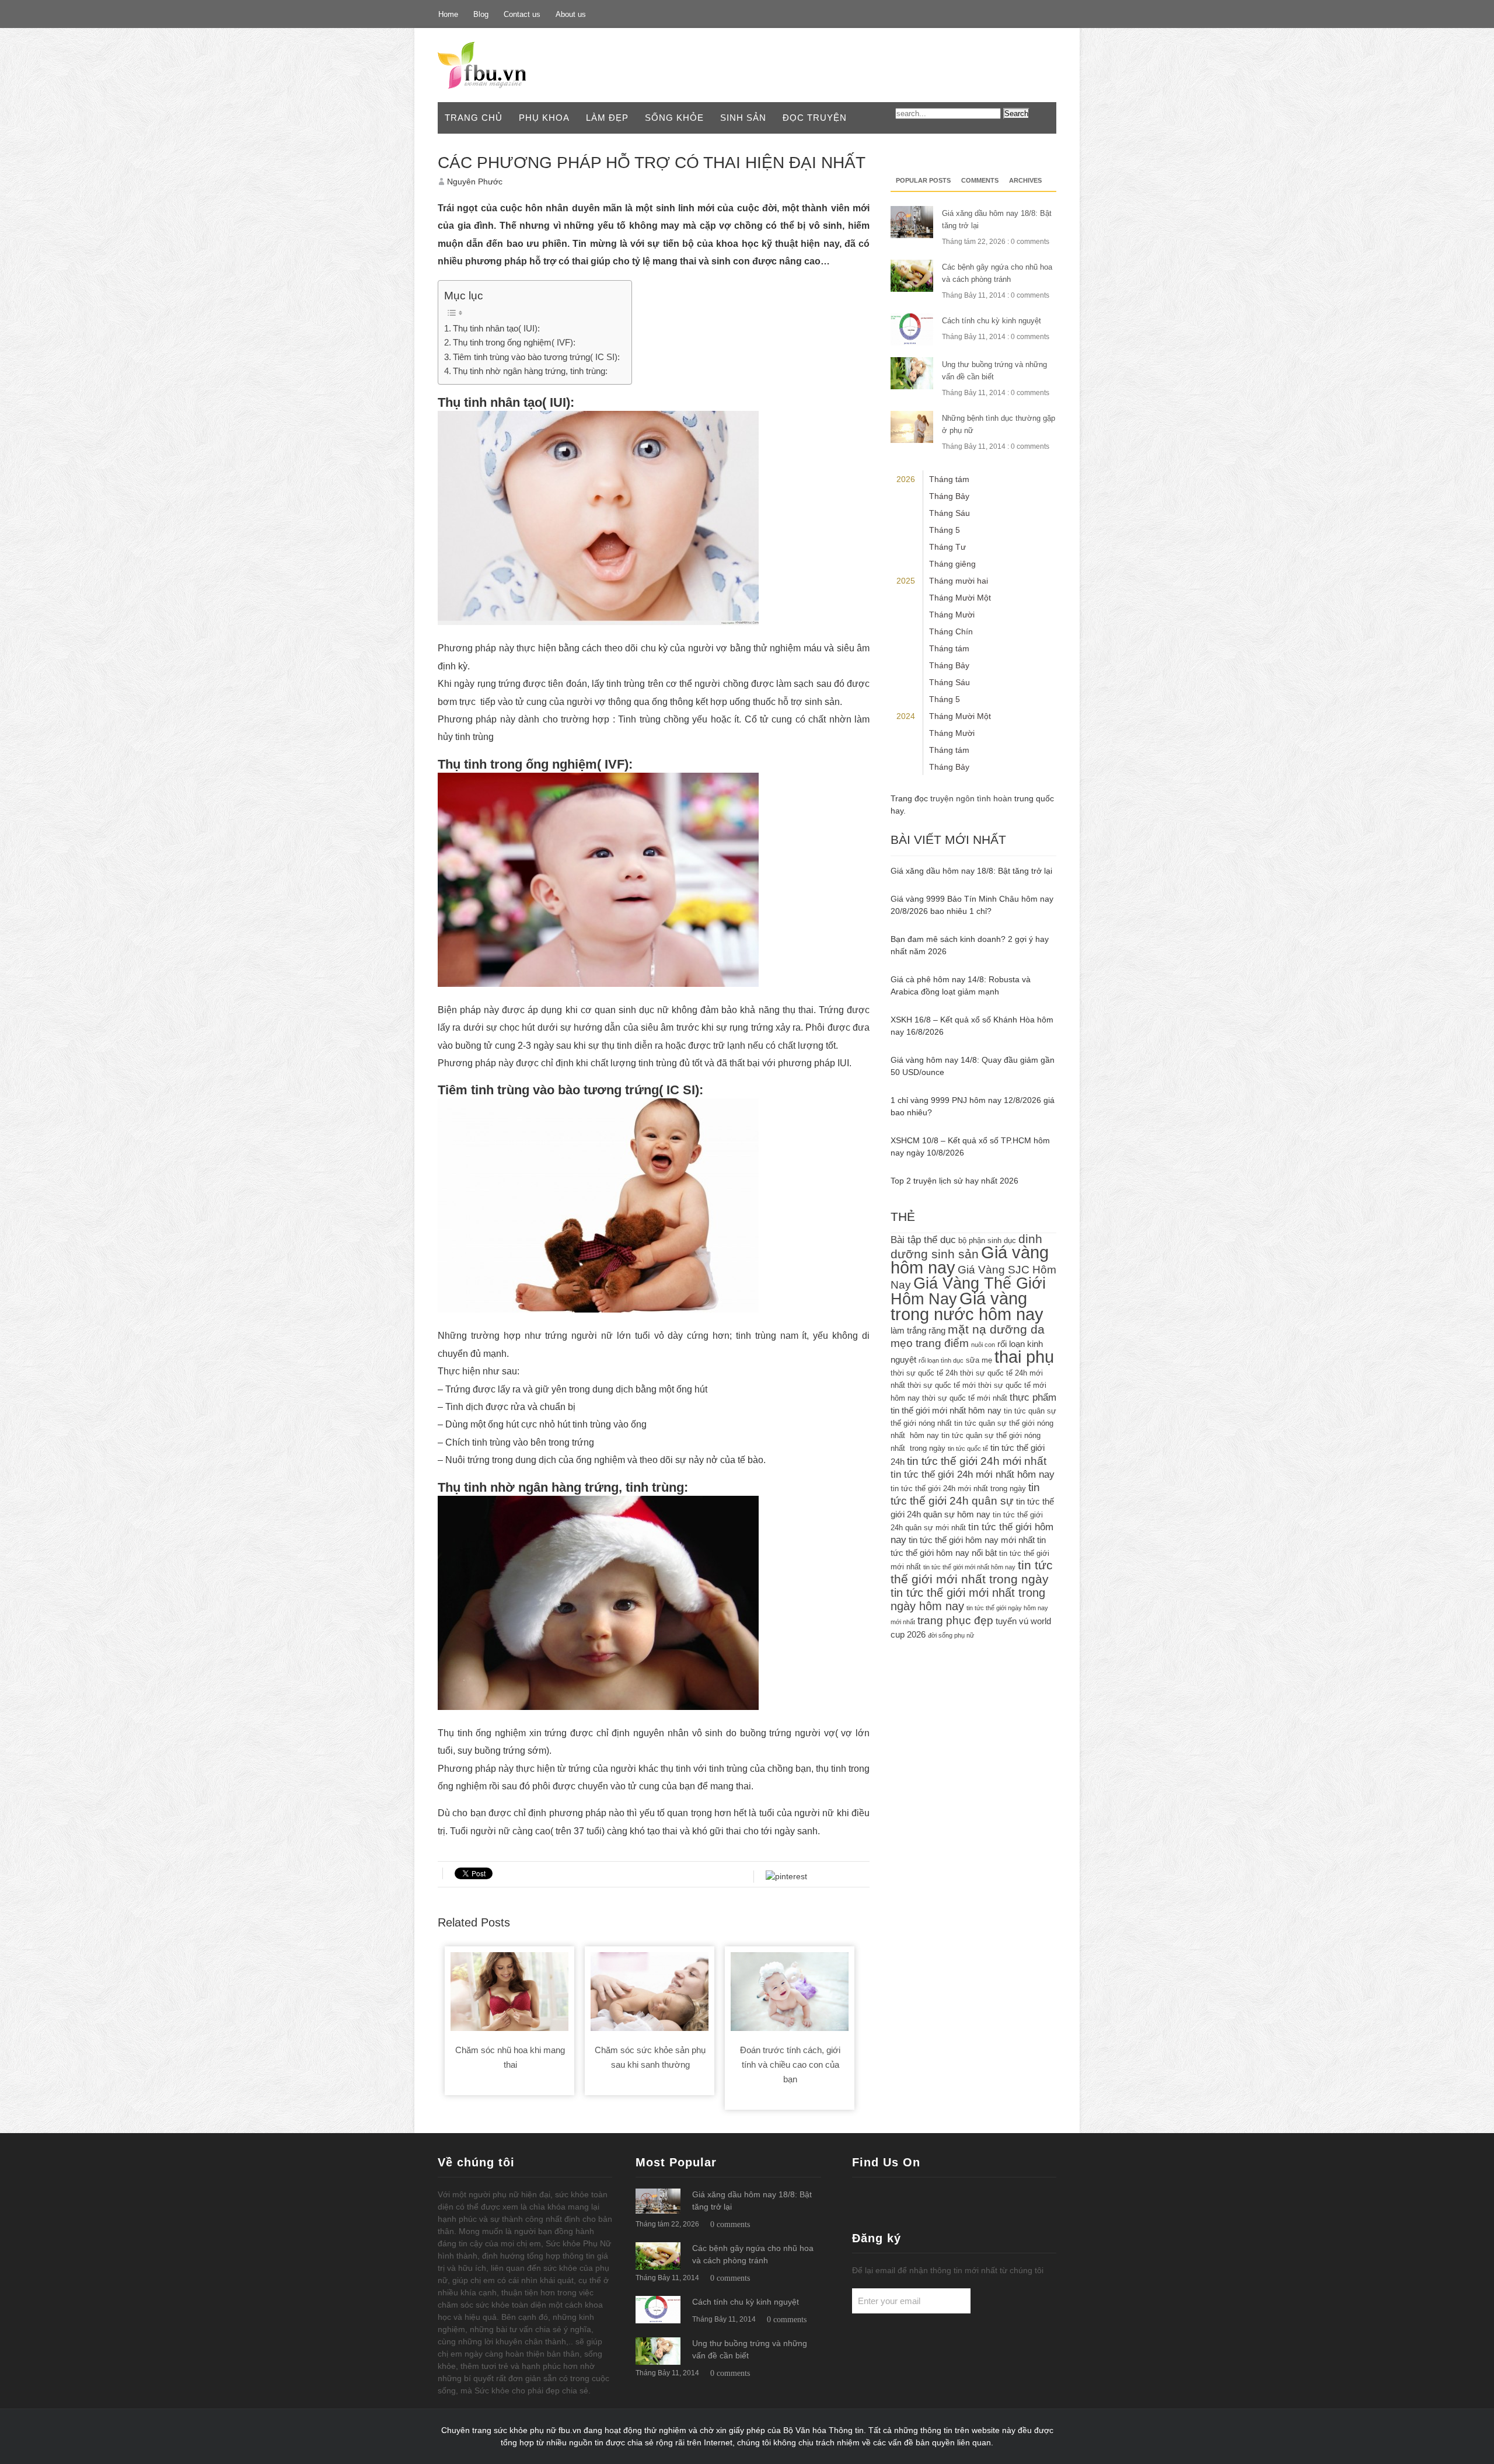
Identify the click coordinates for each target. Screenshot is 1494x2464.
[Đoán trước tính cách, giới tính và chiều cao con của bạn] (790, 1994)
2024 (906, 716)
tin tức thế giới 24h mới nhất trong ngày (958, 1488)
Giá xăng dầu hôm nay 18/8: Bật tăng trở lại (971, 871)
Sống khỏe (674, 118)
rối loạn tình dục (941, 1360)
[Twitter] (993, 13)
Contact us (522, 14)
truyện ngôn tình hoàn (971, 798)
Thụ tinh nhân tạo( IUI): (496, 328)
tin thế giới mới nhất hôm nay (946, 1410)
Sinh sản (743, 118)
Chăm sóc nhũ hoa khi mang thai (510, 2057)
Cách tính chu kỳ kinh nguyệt (992, 321)
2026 (906, 479)
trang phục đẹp (955, 1620)
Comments (980, 180)
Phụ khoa (544, 118)
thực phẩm (1033, 1397)
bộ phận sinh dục (987, 1240)
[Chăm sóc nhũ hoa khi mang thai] (509, 1994)
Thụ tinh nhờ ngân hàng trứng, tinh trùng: (530, 371)
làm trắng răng (918, 1330)
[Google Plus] (1046, 13)
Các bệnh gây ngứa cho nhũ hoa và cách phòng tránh (997, 273)
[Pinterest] (1020, 13)
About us (571, 14)
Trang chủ (474, 118)
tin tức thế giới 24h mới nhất (977, 1461)
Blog (481, 14)
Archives (1025, 180)
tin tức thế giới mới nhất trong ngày (972, 1572)
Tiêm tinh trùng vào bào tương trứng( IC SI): (536, 357)
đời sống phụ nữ (951, 1635)
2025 (906, 581)
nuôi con (983, 1345)
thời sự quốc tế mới (942, 1385)
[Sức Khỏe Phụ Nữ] (500, 65)
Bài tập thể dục (923, 1240)
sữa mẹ (979, 1360)
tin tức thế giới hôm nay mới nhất (972, 1540)
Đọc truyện (815, 118)
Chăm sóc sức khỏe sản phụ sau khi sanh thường (650, 2057)
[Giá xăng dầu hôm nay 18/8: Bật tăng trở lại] (658, 2201)
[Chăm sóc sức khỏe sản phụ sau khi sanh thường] (650, 1994)
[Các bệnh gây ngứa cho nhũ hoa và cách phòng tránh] (658, 2256)
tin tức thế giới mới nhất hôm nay (969, 1567)
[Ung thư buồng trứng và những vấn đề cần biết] (658, 2351)
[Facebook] (966, 13)
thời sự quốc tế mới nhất (965, 1398)
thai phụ (1024, 1357)
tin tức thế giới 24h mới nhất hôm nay (973, 1474)
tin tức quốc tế (968, 1449)
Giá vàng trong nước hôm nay (967, 1306)
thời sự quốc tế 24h (924, 1373)
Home (448, 14)
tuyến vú (1012, 1621)
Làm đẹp (607, 118)
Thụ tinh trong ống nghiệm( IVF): (514, 342)
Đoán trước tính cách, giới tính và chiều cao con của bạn (790, 2065)
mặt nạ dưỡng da (996, 1329)
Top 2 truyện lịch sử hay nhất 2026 (954, 1181)
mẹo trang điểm (930, 1343)
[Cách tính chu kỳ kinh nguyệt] (658, 2310)
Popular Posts (923, 180)
